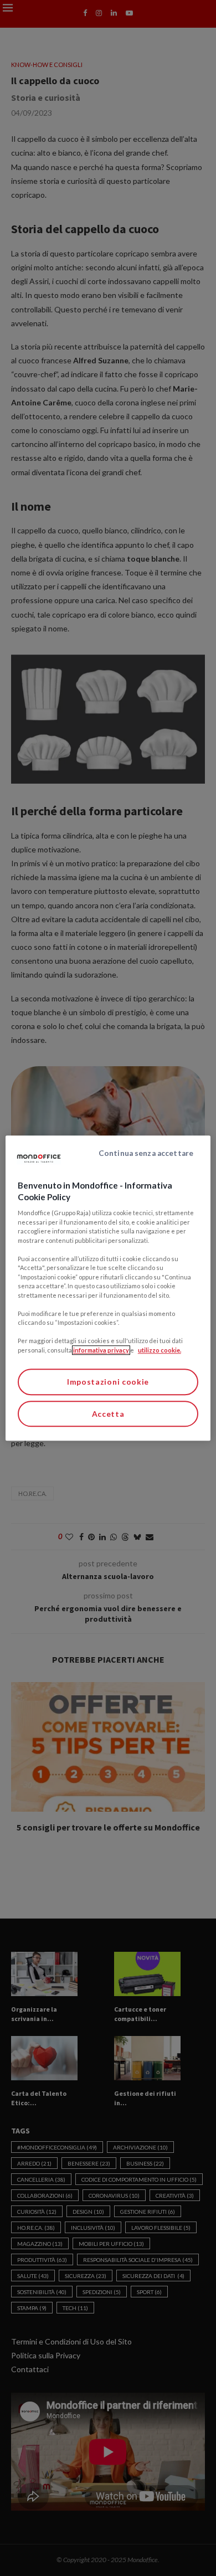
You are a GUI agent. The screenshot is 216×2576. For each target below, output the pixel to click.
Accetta (108, 1414)
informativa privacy (101, 1350)
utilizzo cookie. (160, 1350)
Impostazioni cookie (108, 1382)
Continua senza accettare (146, 1153)
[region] (108, 1288)
